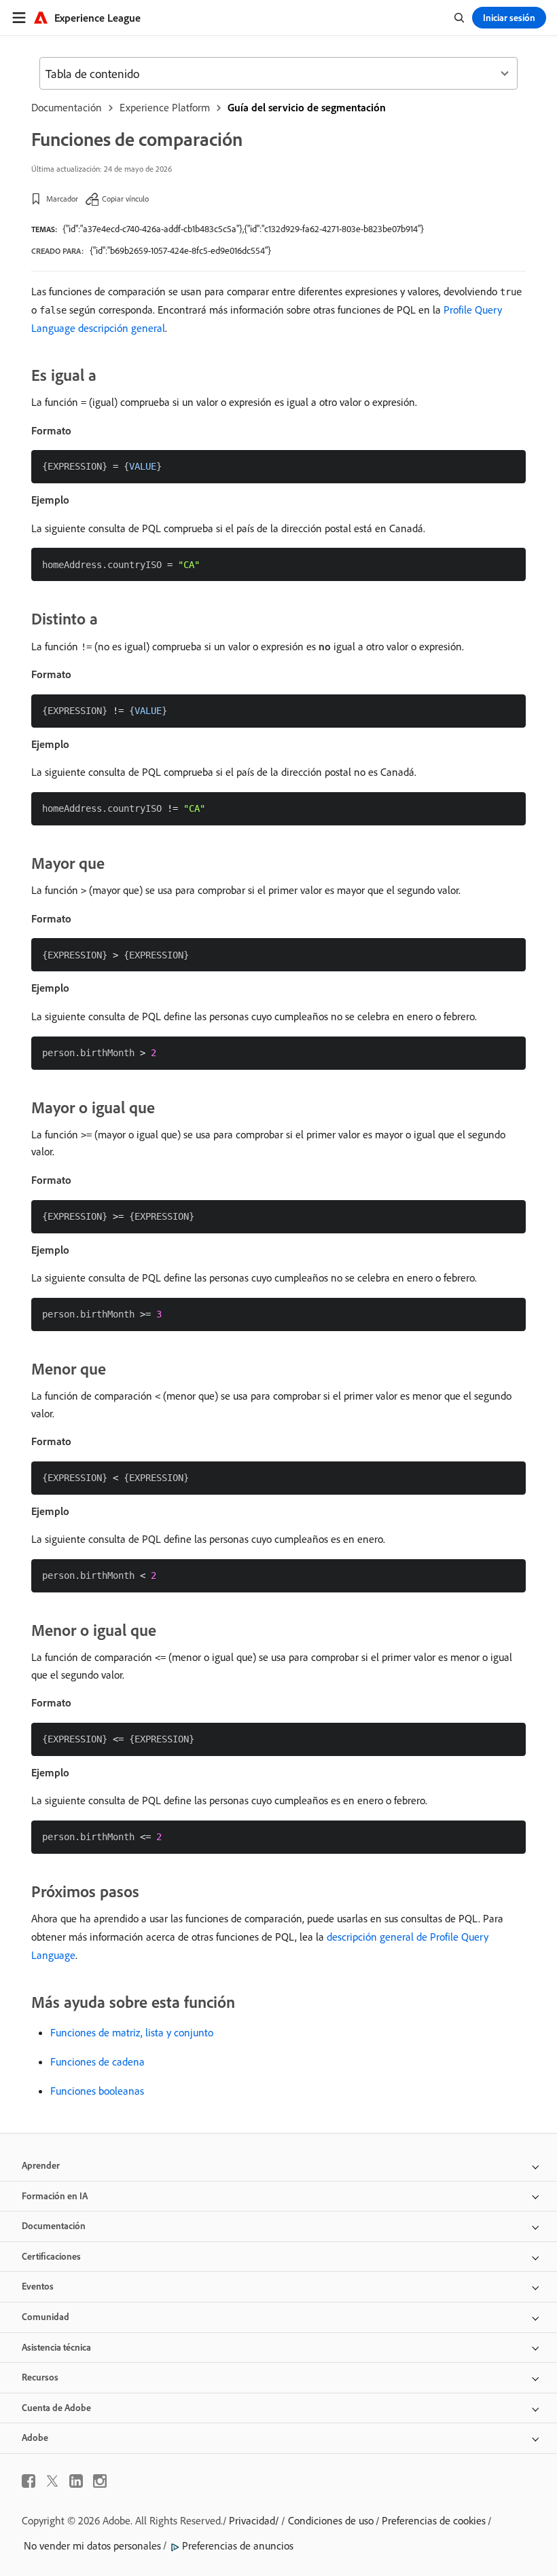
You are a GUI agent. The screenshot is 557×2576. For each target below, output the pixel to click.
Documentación (67, 107)
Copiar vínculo (125, 199)
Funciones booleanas (97, 2091)
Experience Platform (165, 107)
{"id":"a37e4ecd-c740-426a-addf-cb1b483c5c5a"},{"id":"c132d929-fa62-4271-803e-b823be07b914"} (243, 229)
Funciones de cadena (97, 2061)
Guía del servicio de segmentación (307, 107)
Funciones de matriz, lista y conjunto (132, 2032)
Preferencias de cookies (434, 2520)
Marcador (62, 199)
